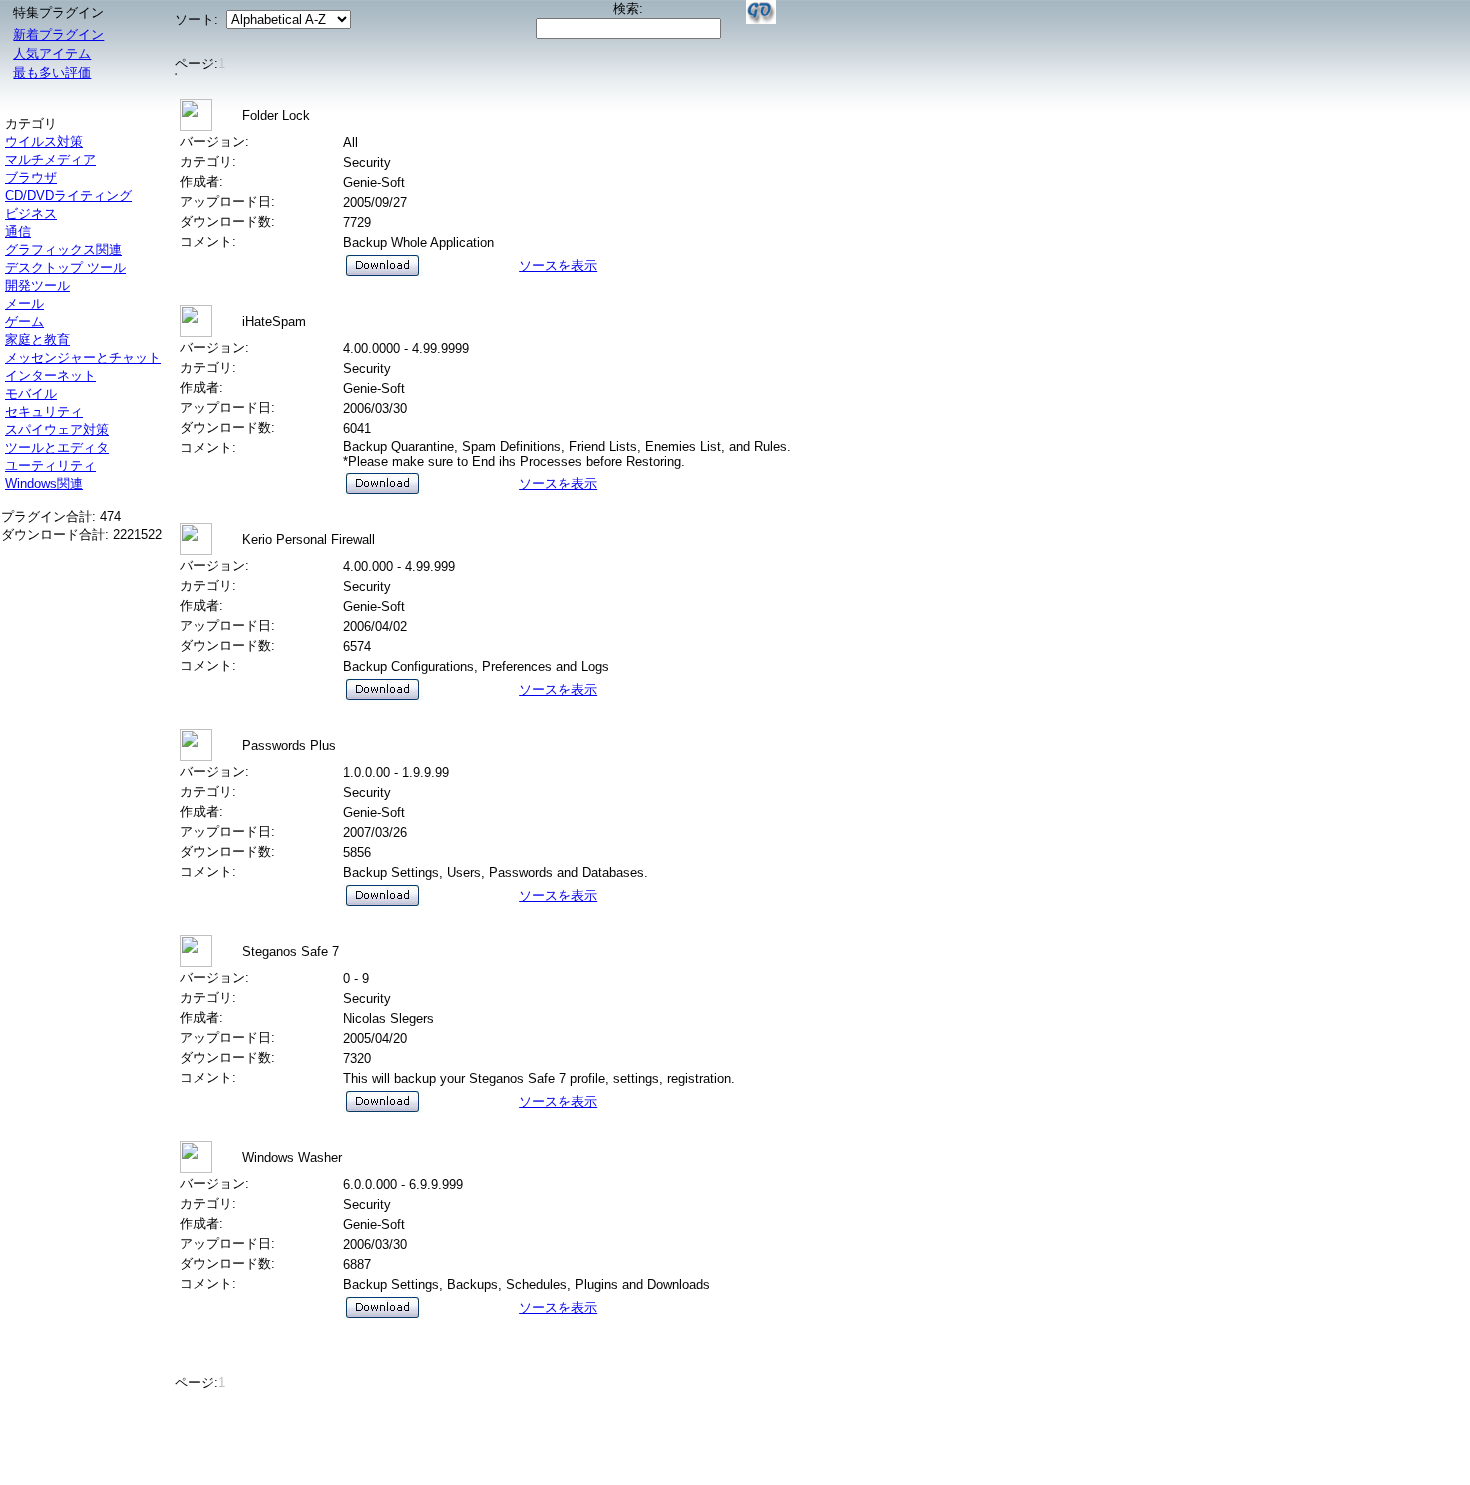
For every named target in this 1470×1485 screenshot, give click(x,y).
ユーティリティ (50, 465)
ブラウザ (31, 177)
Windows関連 (44, 483)
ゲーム (24, 321)
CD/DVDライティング (68, 195)
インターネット (50, 375)
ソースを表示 (558, 265)
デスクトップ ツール (65, 267)
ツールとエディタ (57, 447)
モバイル (31, 393)
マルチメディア (50, 159)
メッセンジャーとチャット (83, 357)
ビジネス (31, 213)
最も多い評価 (52, 72)
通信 (18, 231)
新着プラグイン (58, 34)
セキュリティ (44, 411)
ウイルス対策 (44, 141)
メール (24, 303)
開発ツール (37, 285)
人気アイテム (52, 53)
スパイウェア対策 (57, 429)
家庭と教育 (37, 339)
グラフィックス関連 (63, 249)
